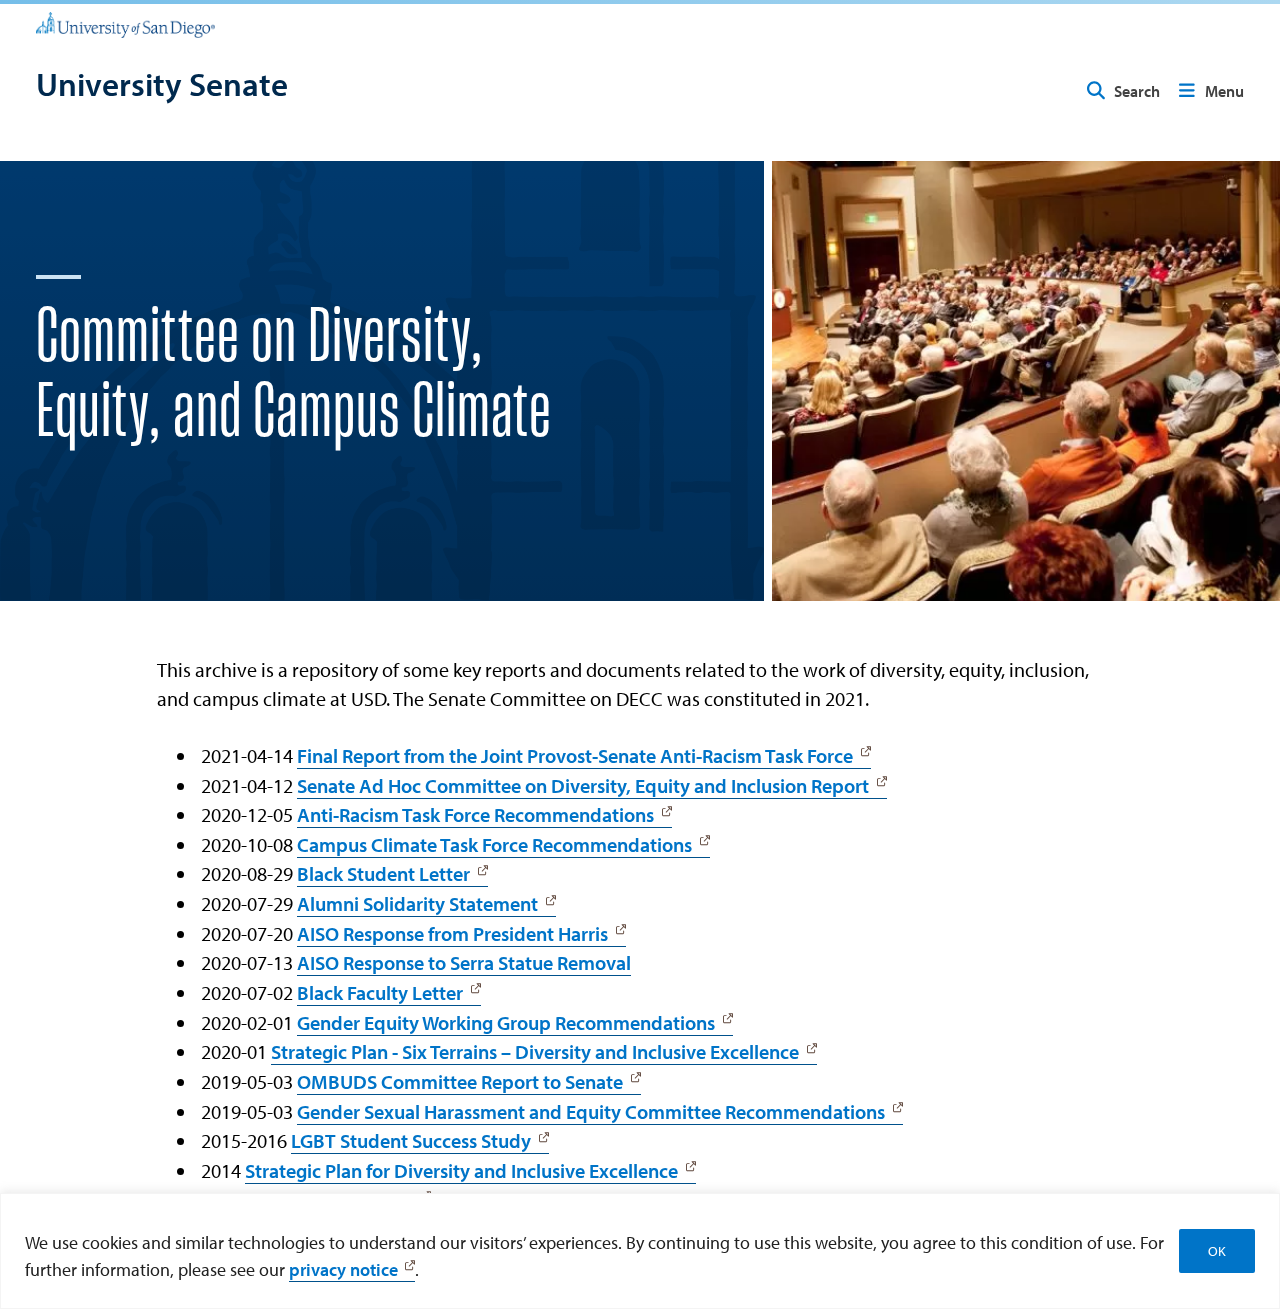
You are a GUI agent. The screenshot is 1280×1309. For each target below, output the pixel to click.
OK (1217, 1251)
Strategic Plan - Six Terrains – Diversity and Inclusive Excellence (535, 1051)
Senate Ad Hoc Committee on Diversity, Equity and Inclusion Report (583, 785)
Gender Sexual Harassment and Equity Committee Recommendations (591, 1111)
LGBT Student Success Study (411, 1140)
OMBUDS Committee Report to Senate (460, 1081)
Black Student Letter (383, 873)
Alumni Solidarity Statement (417, 903)
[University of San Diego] (125, 23)
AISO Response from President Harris (452, 933)
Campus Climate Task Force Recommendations (494, 844)
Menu (1224, 91)
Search (1137, 91)
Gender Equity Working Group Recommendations (506, 1022)
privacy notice (343, 1269)
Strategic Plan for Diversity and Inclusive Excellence (461, 1170)
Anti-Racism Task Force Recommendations (475, 814)
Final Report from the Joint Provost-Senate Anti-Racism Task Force (575, 755)
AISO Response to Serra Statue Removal (464, 962)
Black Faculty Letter (380, 992)
